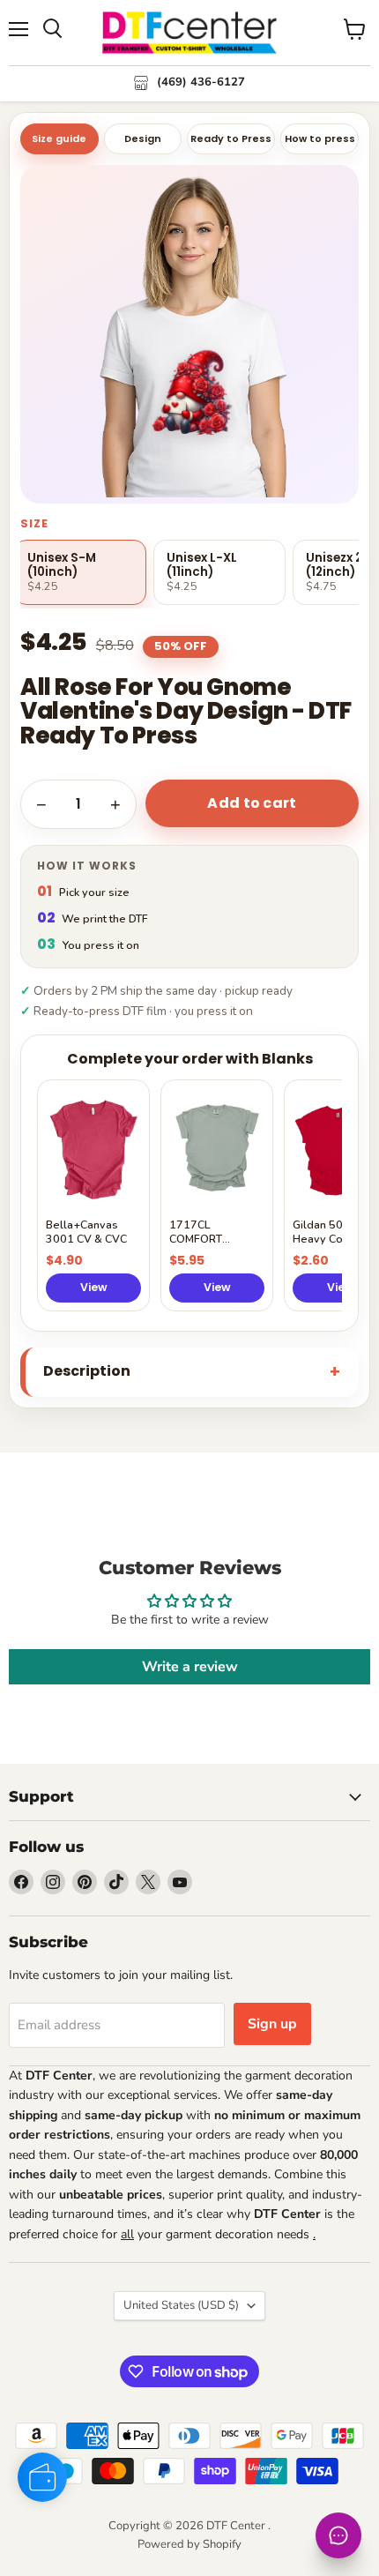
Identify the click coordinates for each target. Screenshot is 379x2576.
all (127, 2234)
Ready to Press (231, 138)
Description (87, 1371)
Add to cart (252, 803)
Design (143, 138)
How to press (320, 138)
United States (181, 2305)
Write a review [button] (190, 1667)
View (94, 1287)
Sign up (272, 2024)
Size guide (59, 138)
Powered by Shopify (189, 2544)
